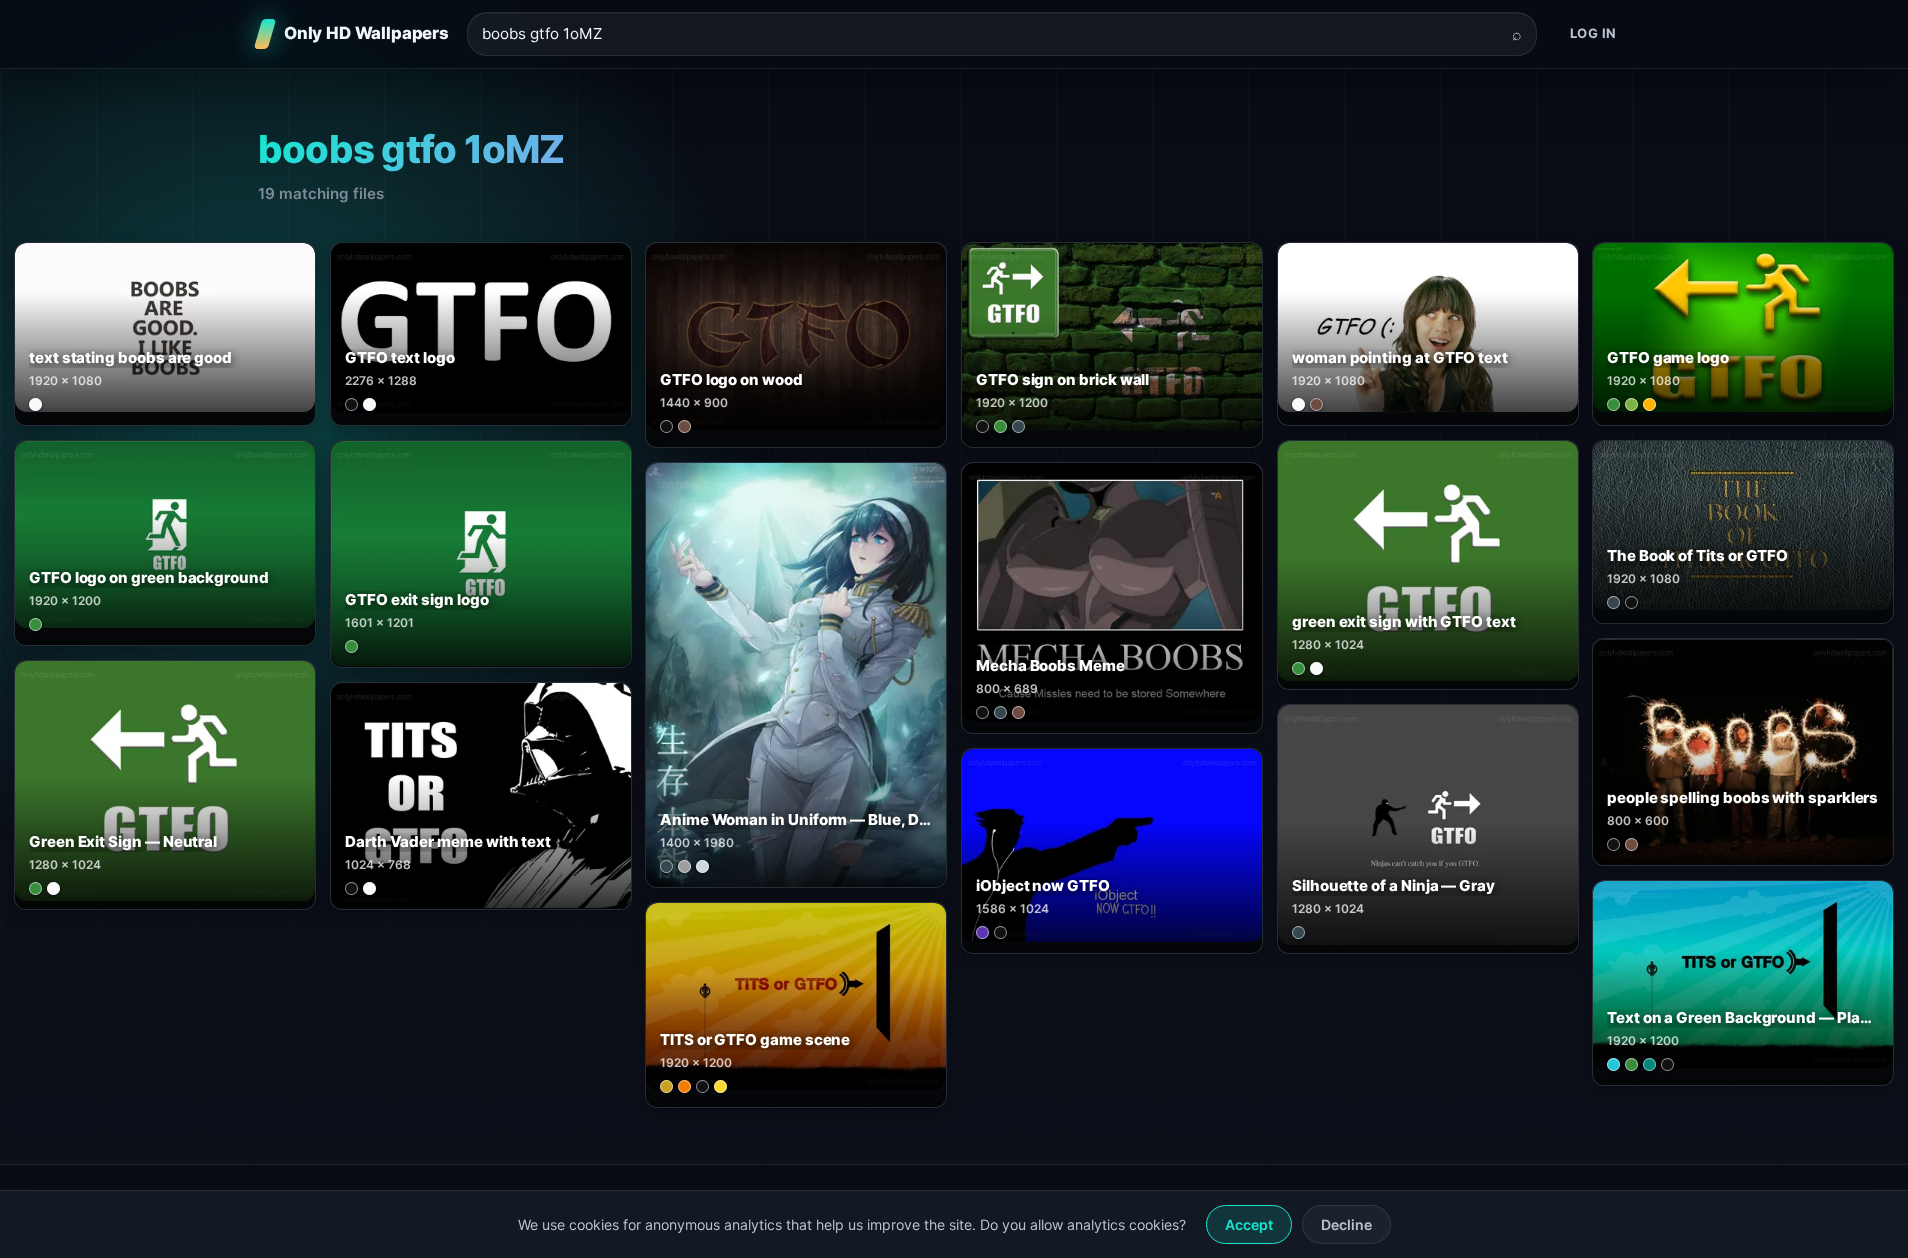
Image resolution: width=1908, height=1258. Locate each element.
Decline (1346, 1224)
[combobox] (990, 34)
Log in (1593, 33)
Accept (1249, 1224)
